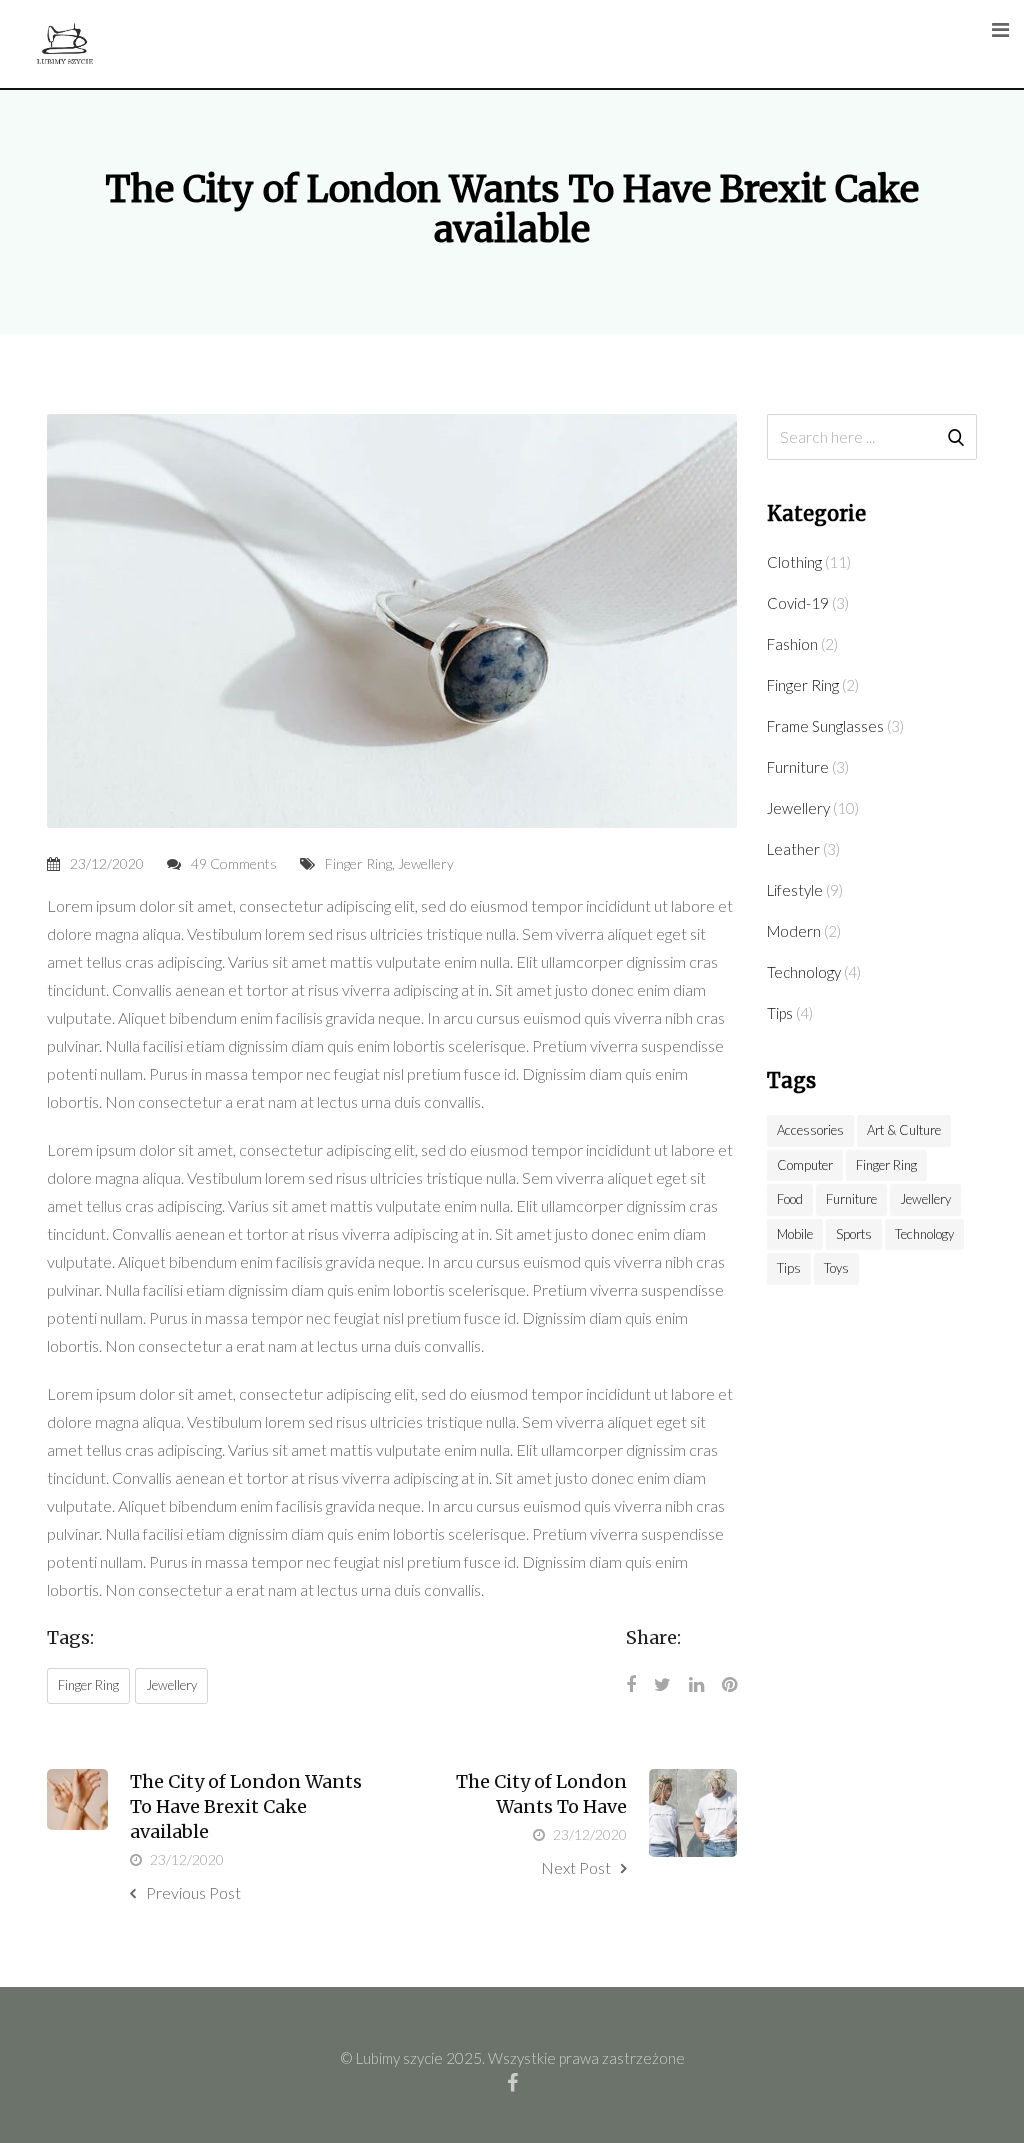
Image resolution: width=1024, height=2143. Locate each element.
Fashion (792, 644)
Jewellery (426, 863)
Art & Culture (904, 1130)
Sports (854, 1234)
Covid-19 (798, 603)
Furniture (798, 767)
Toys (836, 1268)
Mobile (795, 1234)
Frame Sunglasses (825, 726)
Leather (793, 849)
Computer (805, 1165)
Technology (804, 972)
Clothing (794, 562)
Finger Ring (358, 863)
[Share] (631, 1684)
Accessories (810, 1130)
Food (790, 1199)
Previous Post (193, 1892)
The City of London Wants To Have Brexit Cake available (246, 1806)
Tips (780, 1013)
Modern (794, 931)
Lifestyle (795, 890)
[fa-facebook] (512, 2082)
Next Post (576, 1867)
